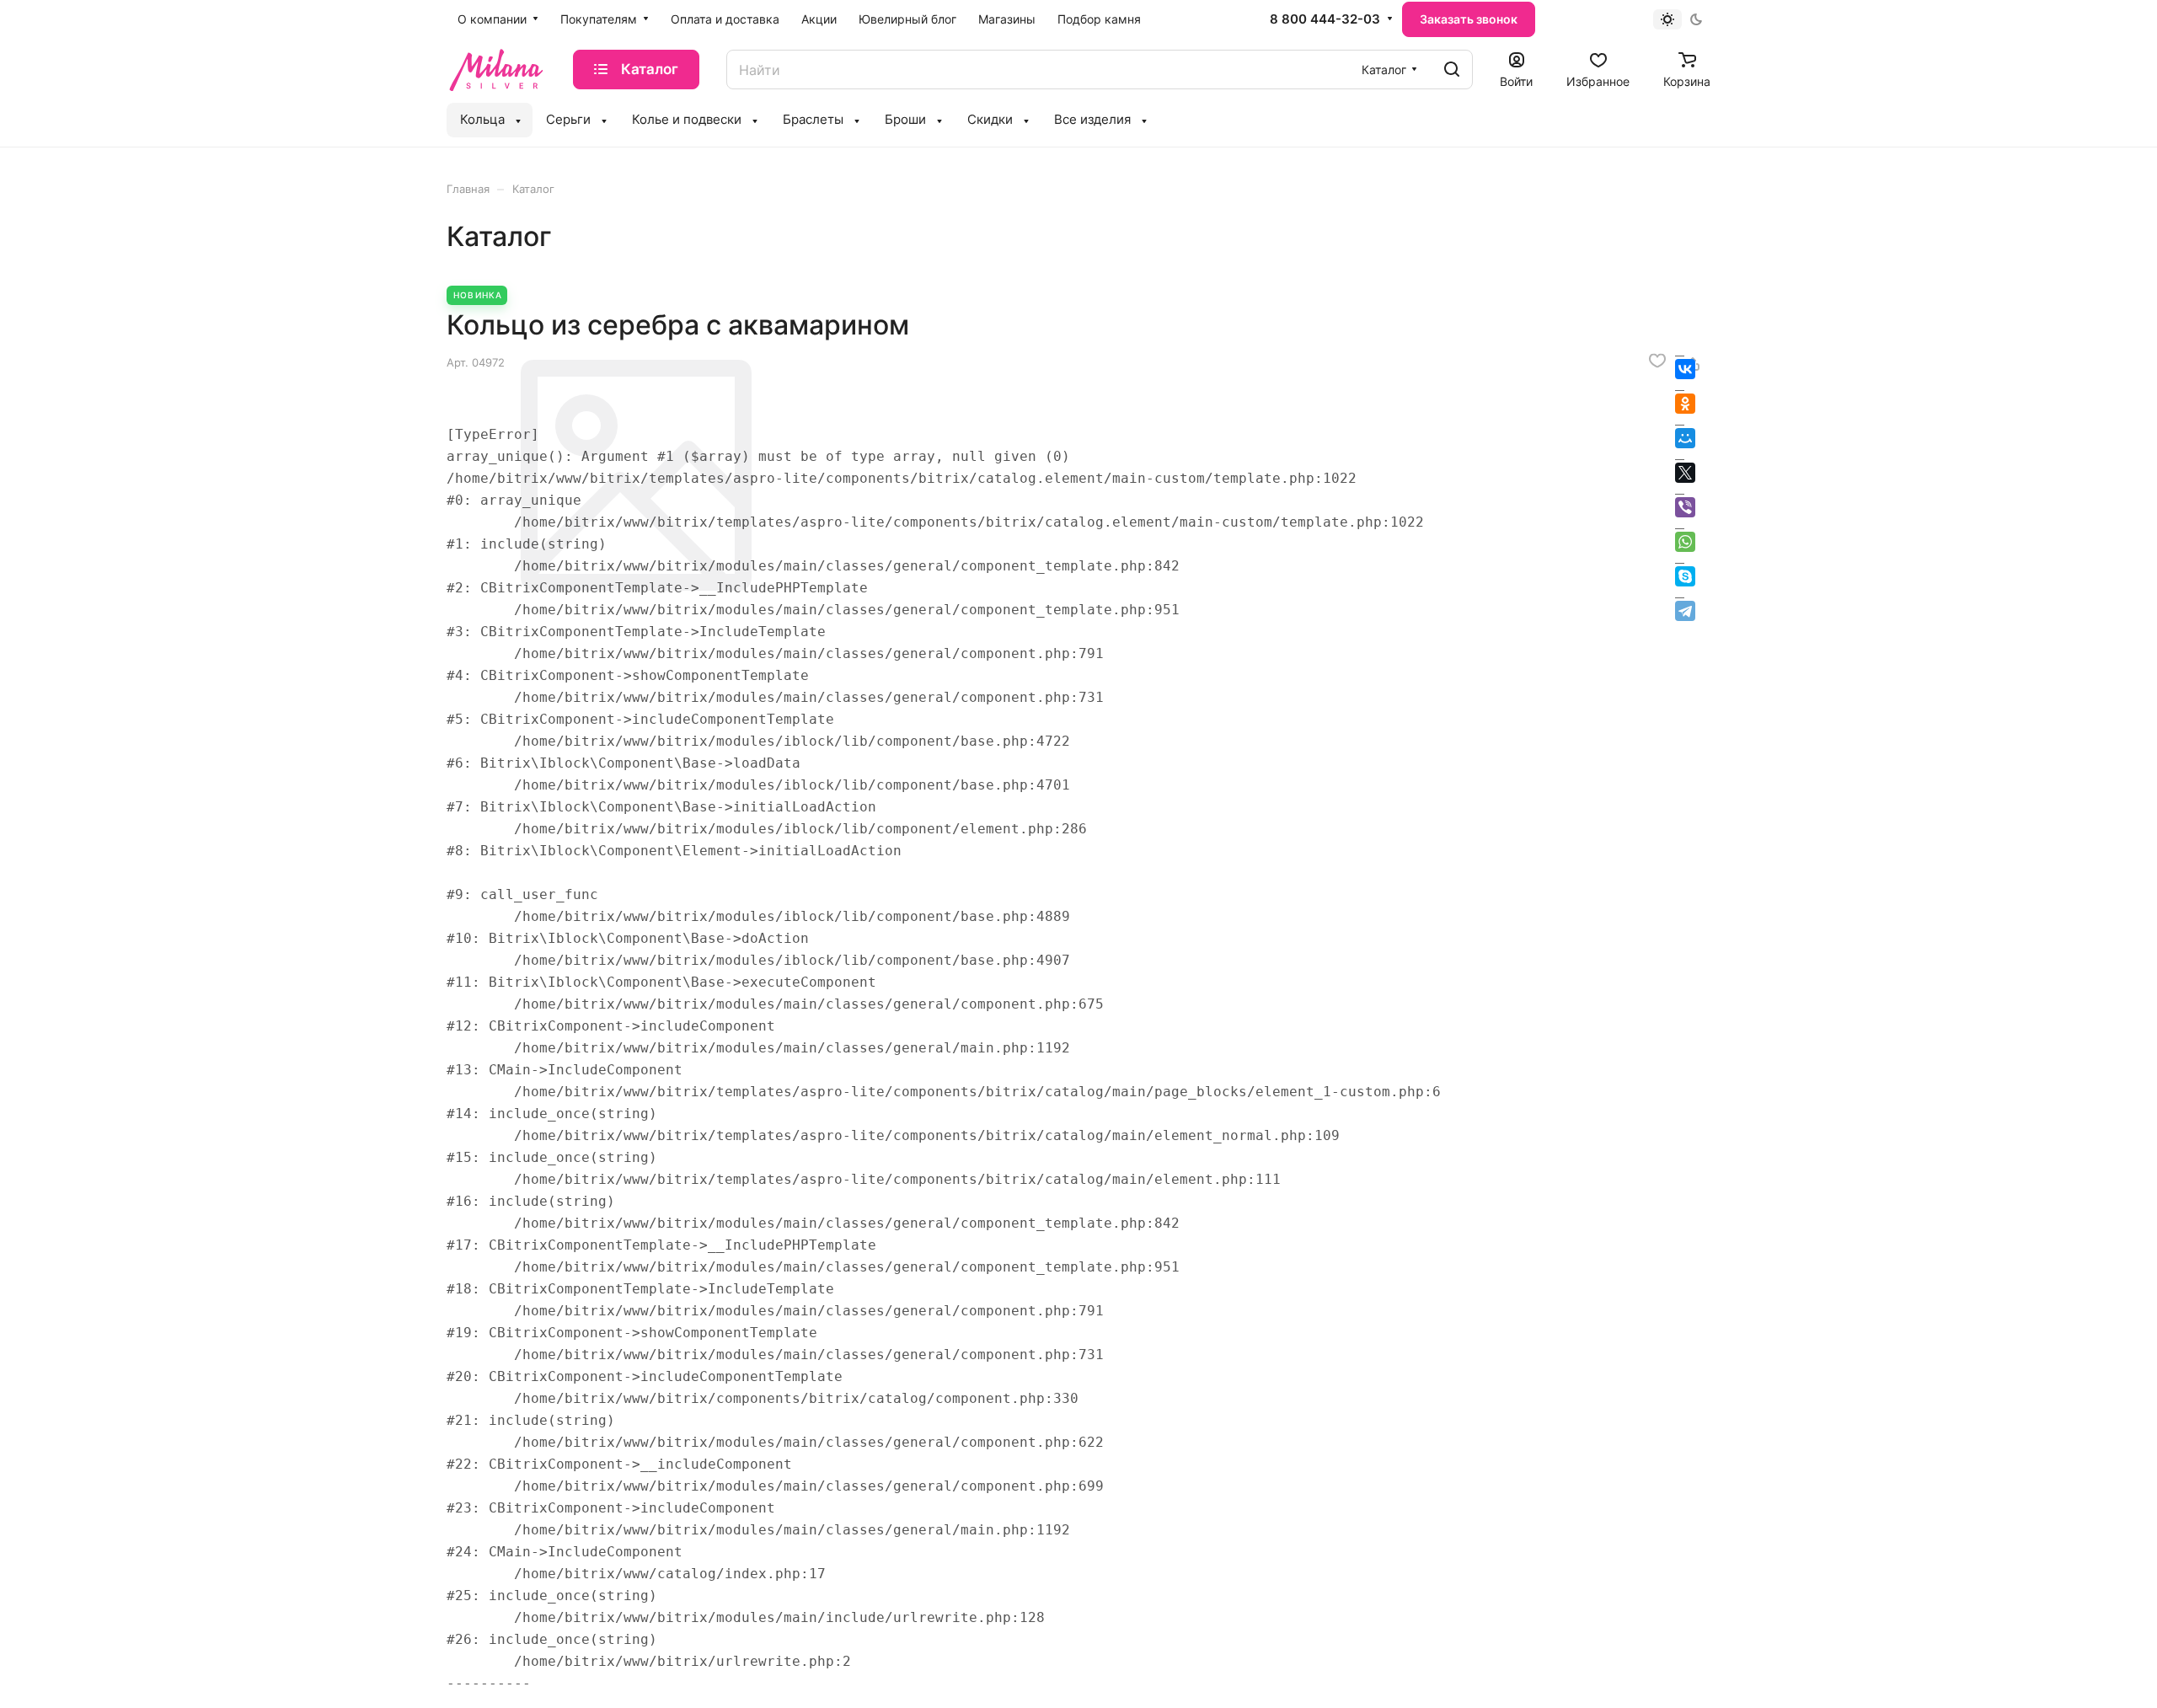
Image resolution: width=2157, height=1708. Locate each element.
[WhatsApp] (1685, 542)
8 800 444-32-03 (1325, 19)
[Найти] (1452, 70)
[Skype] (1685, 576)
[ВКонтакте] (1685, 369)
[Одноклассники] (1685, 404)
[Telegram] (1685, 611)
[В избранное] (1657, 361)
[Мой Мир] (1685, 438)
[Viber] (1685, 507)
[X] (1685, 473)
